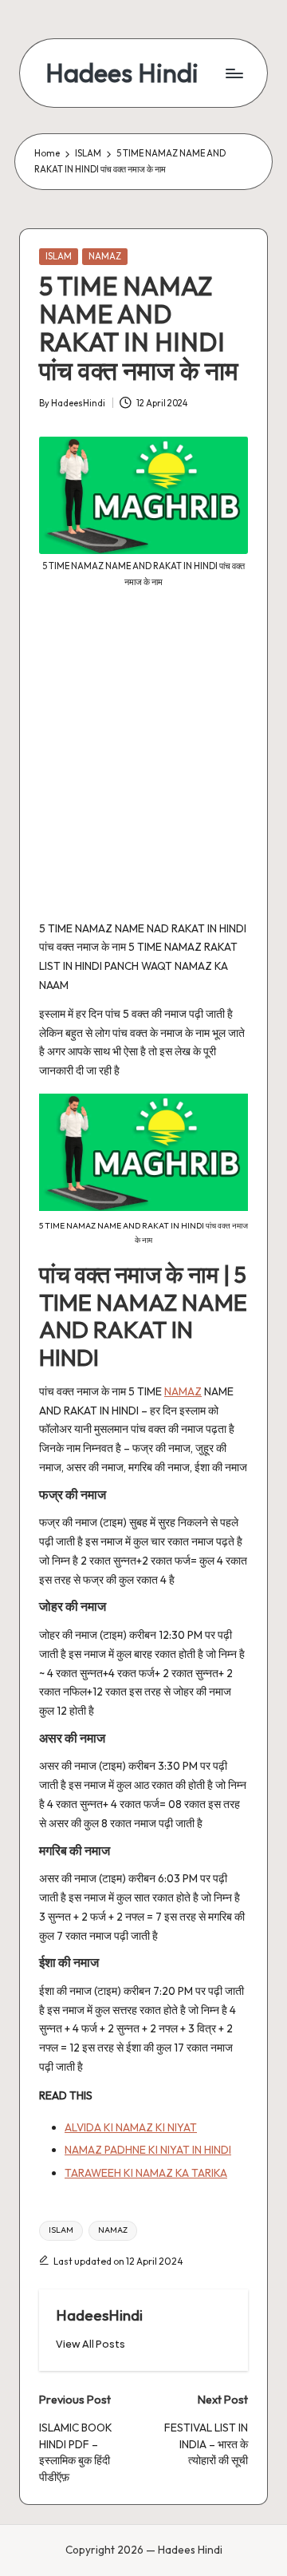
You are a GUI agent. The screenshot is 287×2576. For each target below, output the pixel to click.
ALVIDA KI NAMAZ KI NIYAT (131, 2127)
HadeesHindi (99, 2315)
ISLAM (59, 256)
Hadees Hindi (122, 73)
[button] (90, 2344)
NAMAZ (105, 256)
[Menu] (234, 73)
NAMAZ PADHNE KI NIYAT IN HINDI (148, 2150)
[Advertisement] (143, 766)
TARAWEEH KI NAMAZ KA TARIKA (146, 2173)
